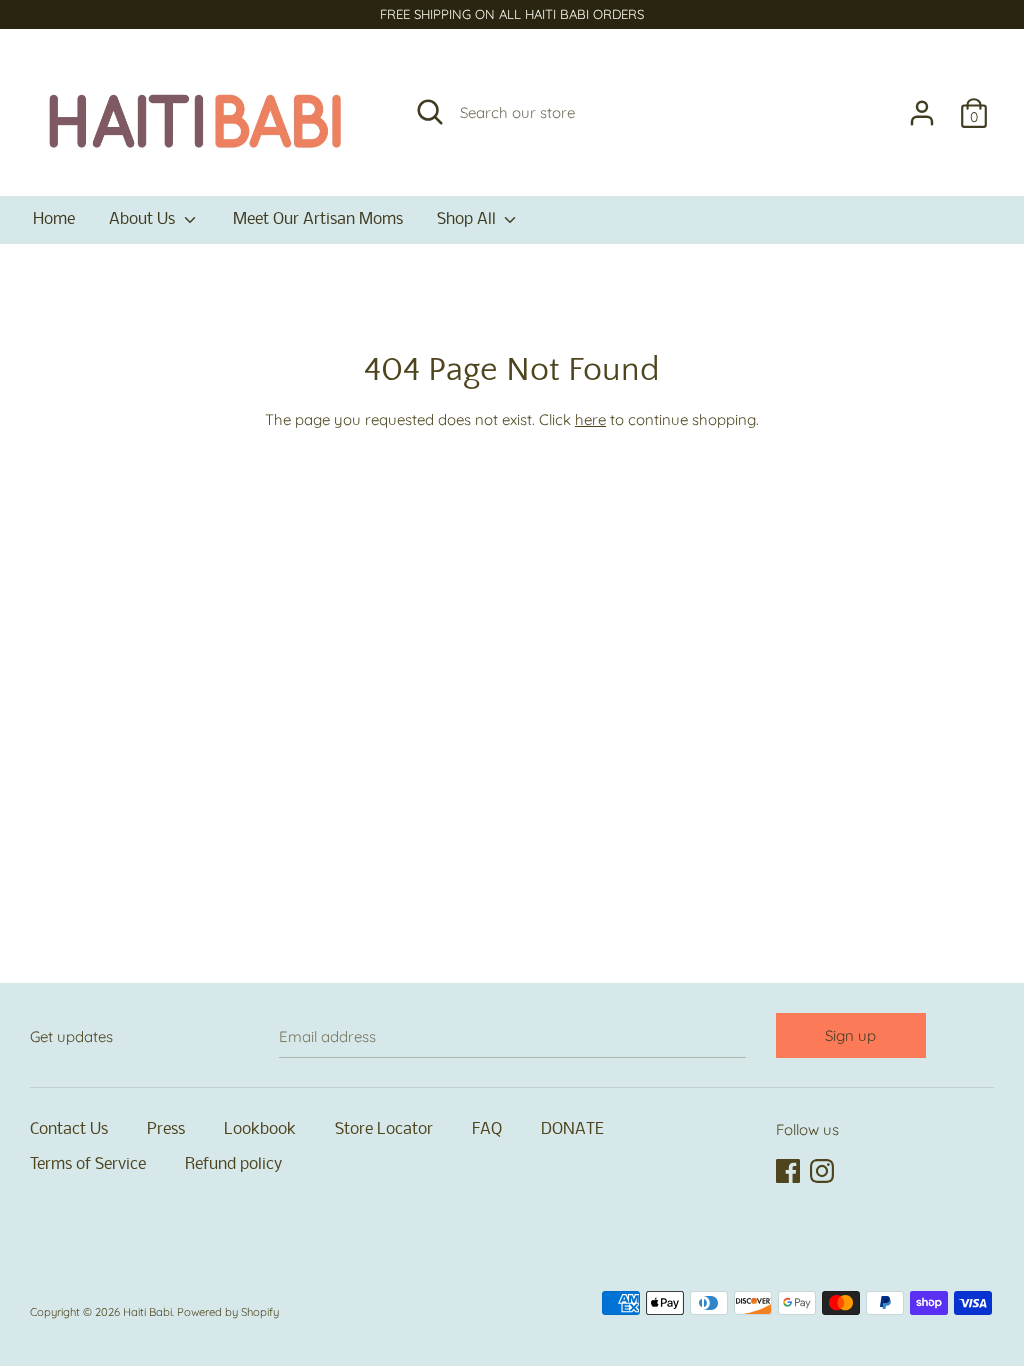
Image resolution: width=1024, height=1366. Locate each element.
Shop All (468, 219)
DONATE (572, 1129)
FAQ (487, 1129)
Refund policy (233, 1164)
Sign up (850, 1035)
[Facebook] (790, 1172)
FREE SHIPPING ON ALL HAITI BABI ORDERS (512, 14)
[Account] (922, 104)
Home (54, 219)
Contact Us (69, 1129)
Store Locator (384, 1129)
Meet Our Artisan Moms (318, 219)
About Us (144, 219)
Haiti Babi (147, 1312)
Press (166, 1129)
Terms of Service (88, 1164)
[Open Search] (430, 112)
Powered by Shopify (228, 1312)
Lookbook (260, 1129)
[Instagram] (824, 1172)
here (590, 419)
